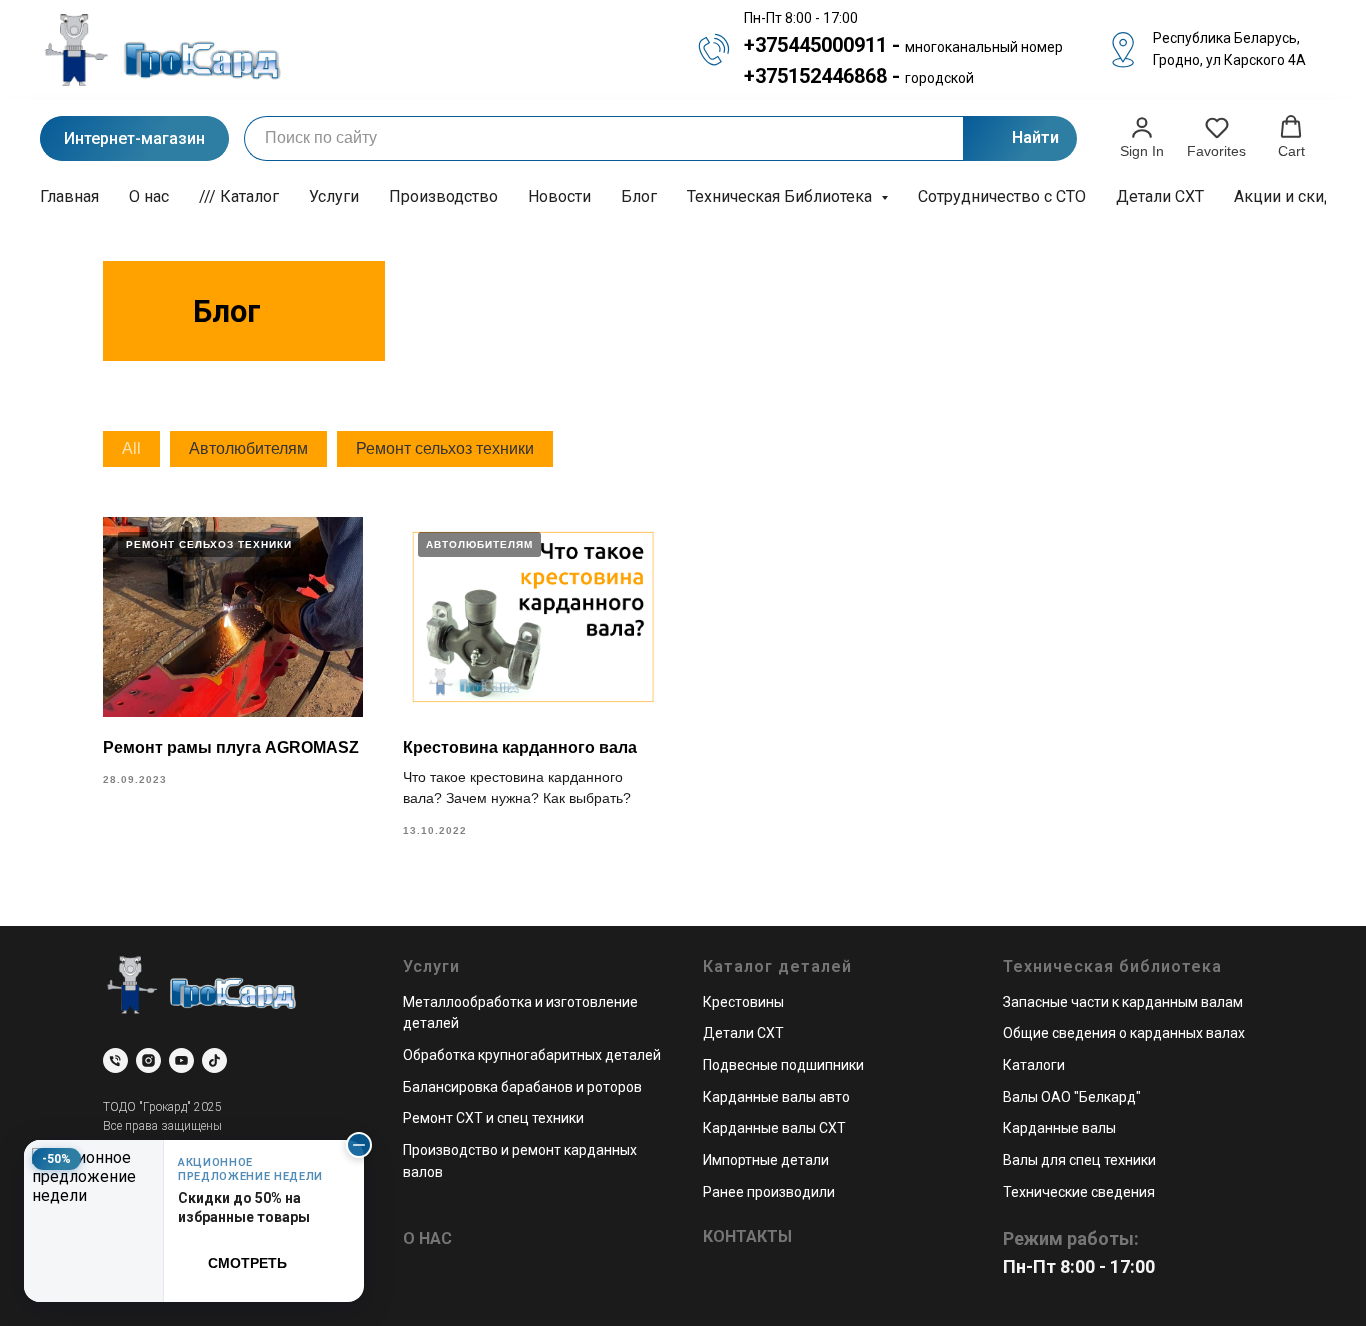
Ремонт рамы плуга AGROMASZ (231, 747)
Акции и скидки (1293, 196)
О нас (149, 196)
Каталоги (1034, 1065)
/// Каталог (239, 196)
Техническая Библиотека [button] (781, 196)
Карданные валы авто (776, 1097)
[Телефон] (115, 1060)
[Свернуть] (359, 1145)
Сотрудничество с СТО (1002, 196)
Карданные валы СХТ (774, 1128)
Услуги (334, 196)
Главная (69, 196)
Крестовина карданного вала (520, 747)
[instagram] (148, 1060)
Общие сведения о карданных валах (1124, 1033)
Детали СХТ (1160, 196)
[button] (1142, 137)
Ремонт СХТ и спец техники (493, 1118)
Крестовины (743, 1002)
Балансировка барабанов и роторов (522, 1087)
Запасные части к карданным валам (1123, 1002)
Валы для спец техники (1079, 1160)
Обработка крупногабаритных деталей (532, 1055)
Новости (559, 196)
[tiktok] (214, 1060)
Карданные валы (1059, 1128)
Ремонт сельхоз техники (445, 448)
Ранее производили (769, 1192)
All (131, 448)
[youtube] (181, 1060)
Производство (443, 196)
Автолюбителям (248, 448)
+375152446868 (815, 76)
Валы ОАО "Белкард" (1072, 1097)
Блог (639, 196)
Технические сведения (1079, 1192)
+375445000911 (815, 45)
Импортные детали (766, 1160)
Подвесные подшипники (783, 1065)
